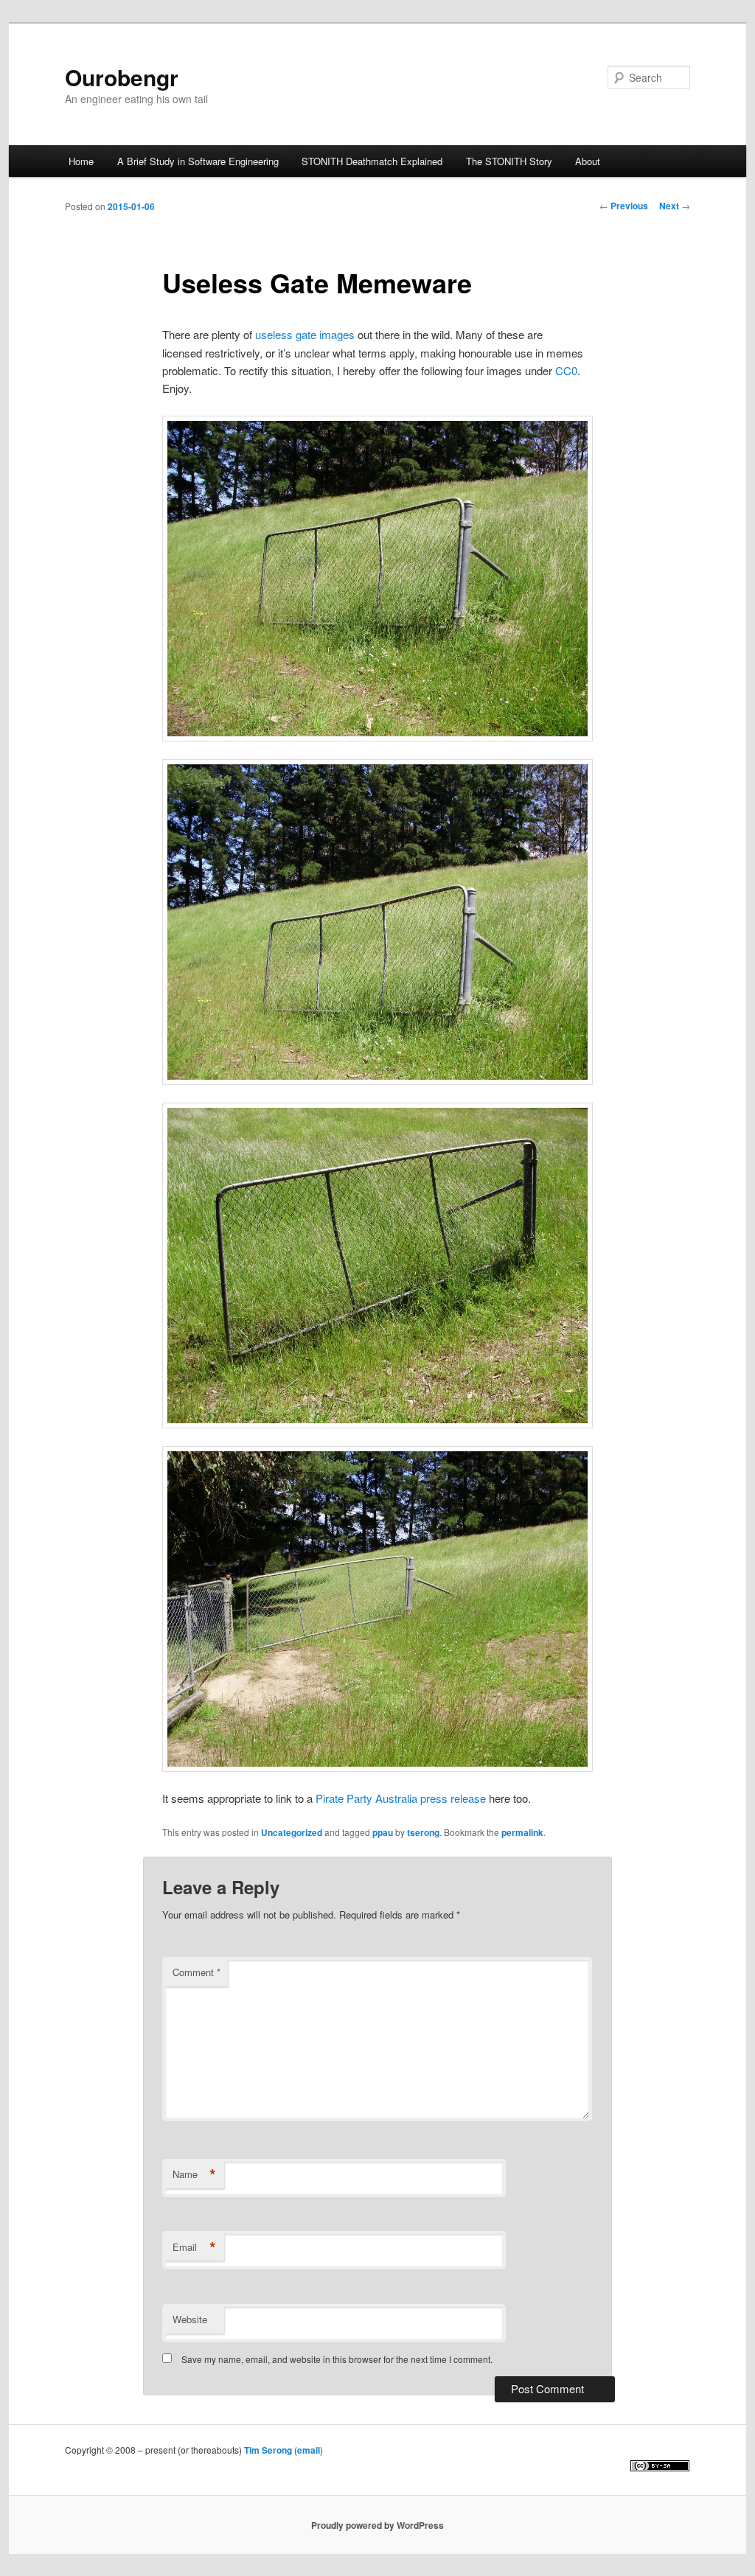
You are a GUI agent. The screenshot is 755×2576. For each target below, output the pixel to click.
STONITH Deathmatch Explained (372, 161)
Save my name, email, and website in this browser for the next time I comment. (337, 2359)
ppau (383, 1832)
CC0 (566, 370)
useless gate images (305, 334)
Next (675, 206)
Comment (196, 1972)
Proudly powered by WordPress (377, 2525)
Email (194, 2247)
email (309, 2450)
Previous (624, 206)
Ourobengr (122, 77)
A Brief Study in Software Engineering (198, 161)
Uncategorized (292, 1832)
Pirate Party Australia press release (401, 1798)
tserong (423, 1832)
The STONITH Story (509, 161)
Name (194, 2174)
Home (81, 161)
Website (190, 2319)
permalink (522, 1832)
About (588, 161)
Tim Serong (268, 2450)
